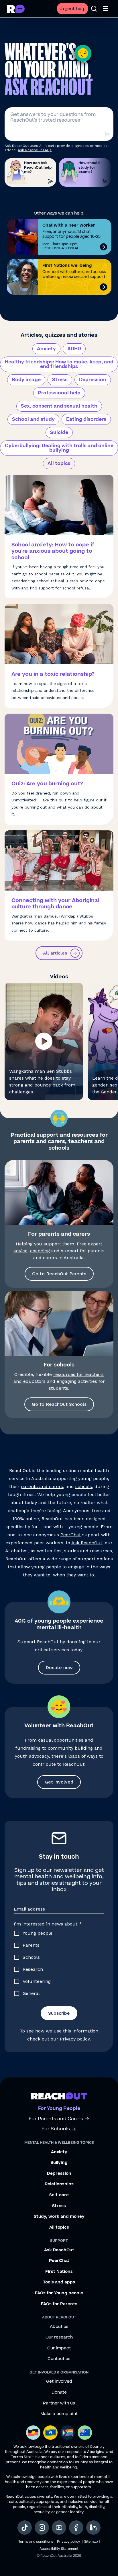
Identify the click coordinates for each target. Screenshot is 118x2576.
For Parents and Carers (56, 2119)
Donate (59, 2392)
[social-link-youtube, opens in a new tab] (59, 2528)
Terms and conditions (36, 2542)
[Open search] (94, 9)
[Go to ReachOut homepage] (16, 9)
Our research (59, 2337)
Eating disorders (86, 419)
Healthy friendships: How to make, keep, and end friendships (59, 364)
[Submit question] (107, 134)
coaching (40, 1251)
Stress (60, 380)
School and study (33, 419)
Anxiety (46, 349)
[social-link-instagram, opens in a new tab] (42, 2528)
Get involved (59, 1782)
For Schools (56, 2129)
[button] (44, 1041)
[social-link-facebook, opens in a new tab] (76, 2528)
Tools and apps (59, 2282)
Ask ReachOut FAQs (35, 150)
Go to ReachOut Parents (59, 1274)
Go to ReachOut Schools (59, 1404)
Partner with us (59, 2403)
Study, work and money (59, 2217)
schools (84, 1486)
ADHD (74, 349)
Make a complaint (59, 2414)
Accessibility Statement (59, 2549)
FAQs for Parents (59, 2304)
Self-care (59, 2195)
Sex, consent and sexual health (59, 406)
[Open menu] (105, 9)
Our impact (59, 2348)
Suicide (59, 433)
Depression (93, 380)
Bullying (59, 2163)
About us (59, 2327)
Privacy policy (75, 2039)
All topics (59, 464)
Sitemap (91, 2542)
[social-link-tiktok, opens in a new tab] (25, 2528)
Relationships (59, 2184)
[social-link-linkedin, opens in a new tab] (93, 2528)
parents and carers (42, 1486)
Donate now (59, 1667)
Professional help (59, 393)
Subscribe (59, 2013)
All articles (55, 953)
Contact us (59, 2359)
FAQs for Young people (59, 2293)
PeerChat (71, 1535)
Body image (26, 380)
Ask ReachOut (87, 1543)
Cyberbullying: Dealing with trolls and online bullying (59, 448)
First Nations (59, 2272)
